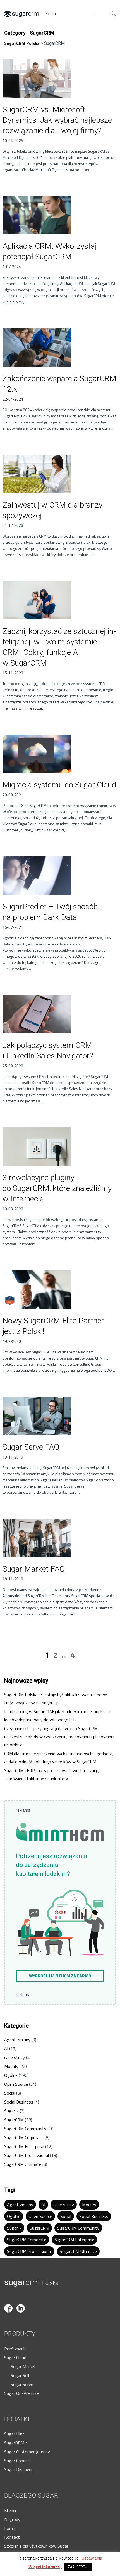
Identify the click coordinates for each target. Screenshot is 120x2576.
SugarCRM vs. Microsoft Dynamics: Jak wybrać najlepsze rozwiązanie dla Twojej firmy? (57, 120)
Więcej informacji (45, 2567)
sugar (31, 2282)
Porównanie (15, 2349)
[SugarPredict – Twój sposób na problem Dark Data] (60, 876)
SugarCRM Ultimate (23, 2164)
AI (6, 2048)
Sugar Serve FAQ (31, 1447)
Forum (10, 2528)
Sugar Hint (14, 2434)
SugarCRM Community (25, 2129)
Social (10, 2093)
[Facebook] (10, 2301)
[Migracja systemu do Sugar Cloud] (60, 754)
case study (15, 2057)
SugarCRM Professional (27, 2155)
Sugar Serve (22, 2384)
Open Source (16, 2084)
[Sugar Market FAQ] (60, 1538)
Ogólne (11, 2075)
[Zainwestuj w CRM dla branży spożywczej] (60, 474)
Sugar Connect (18, 2461)
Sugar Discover (18, 2469)
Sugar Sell (20, 2375)
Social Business (19, 2102)
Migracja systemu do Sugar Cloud (59, 785)
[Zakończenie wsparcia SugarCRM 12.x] (60, 348)
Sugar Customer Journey (27, 2452)
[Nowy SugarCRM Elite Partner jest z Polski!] (60, 1290)
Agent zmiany (17, 2040)
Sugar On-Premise (21, 2393)
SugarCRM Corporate (24, 2137)
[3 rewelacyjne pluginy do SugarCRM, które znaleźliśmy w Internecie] (60, 1147)
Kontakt (12, 2537)
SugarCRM (14, 2120)
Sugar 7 (11, 2111)
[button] (60, 1976)
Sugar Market (23, 2366)
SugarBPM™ (16, 2443)
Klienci (10, 2510)
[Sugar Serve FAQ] (60, 1416)
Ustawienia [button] (92, 2558)
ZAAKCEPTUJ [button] (78, 2567)
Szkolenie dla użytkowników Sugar (36, 2546)
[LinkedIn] (22, 2301)
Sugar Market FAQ (34, 1569)
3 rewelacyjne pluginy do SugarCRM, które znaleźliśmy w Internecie (57, 1188)
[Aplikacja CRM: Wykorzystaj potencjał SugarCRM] (60, 215)
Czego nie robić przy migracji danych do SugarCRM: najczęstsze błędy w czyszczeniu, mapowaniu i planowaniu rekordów (59, 1737)
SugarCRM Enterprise (24, 2146)
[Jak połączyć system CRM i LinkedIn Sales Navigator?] (60, 1014)
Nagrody (12, 2519)
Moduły (11, 2066)
